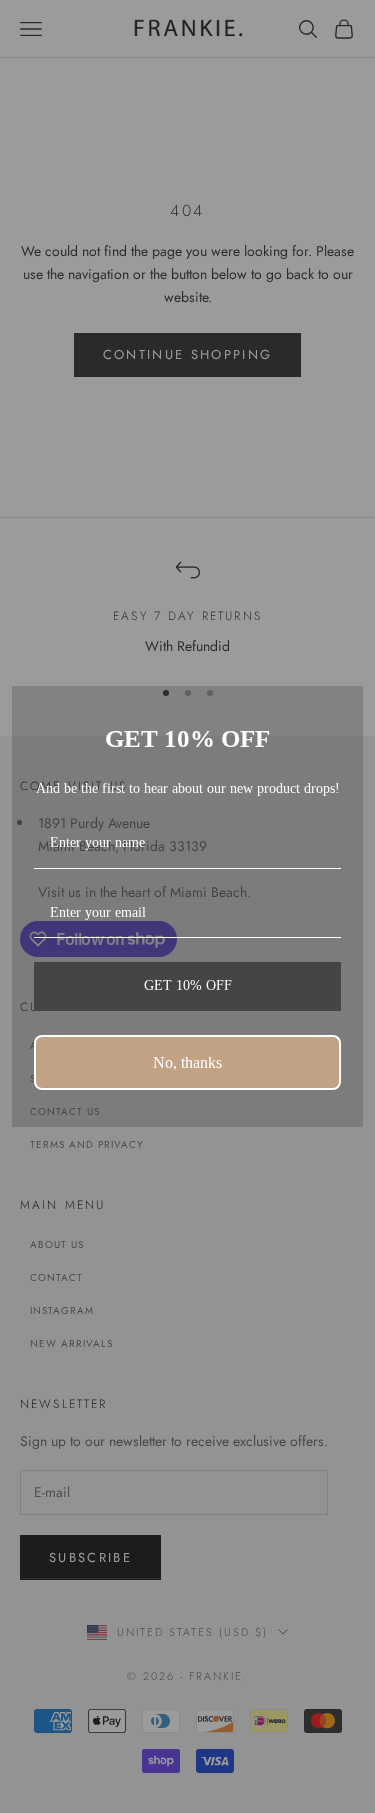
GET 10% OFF (188, 985)
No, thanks (187, 1062)
